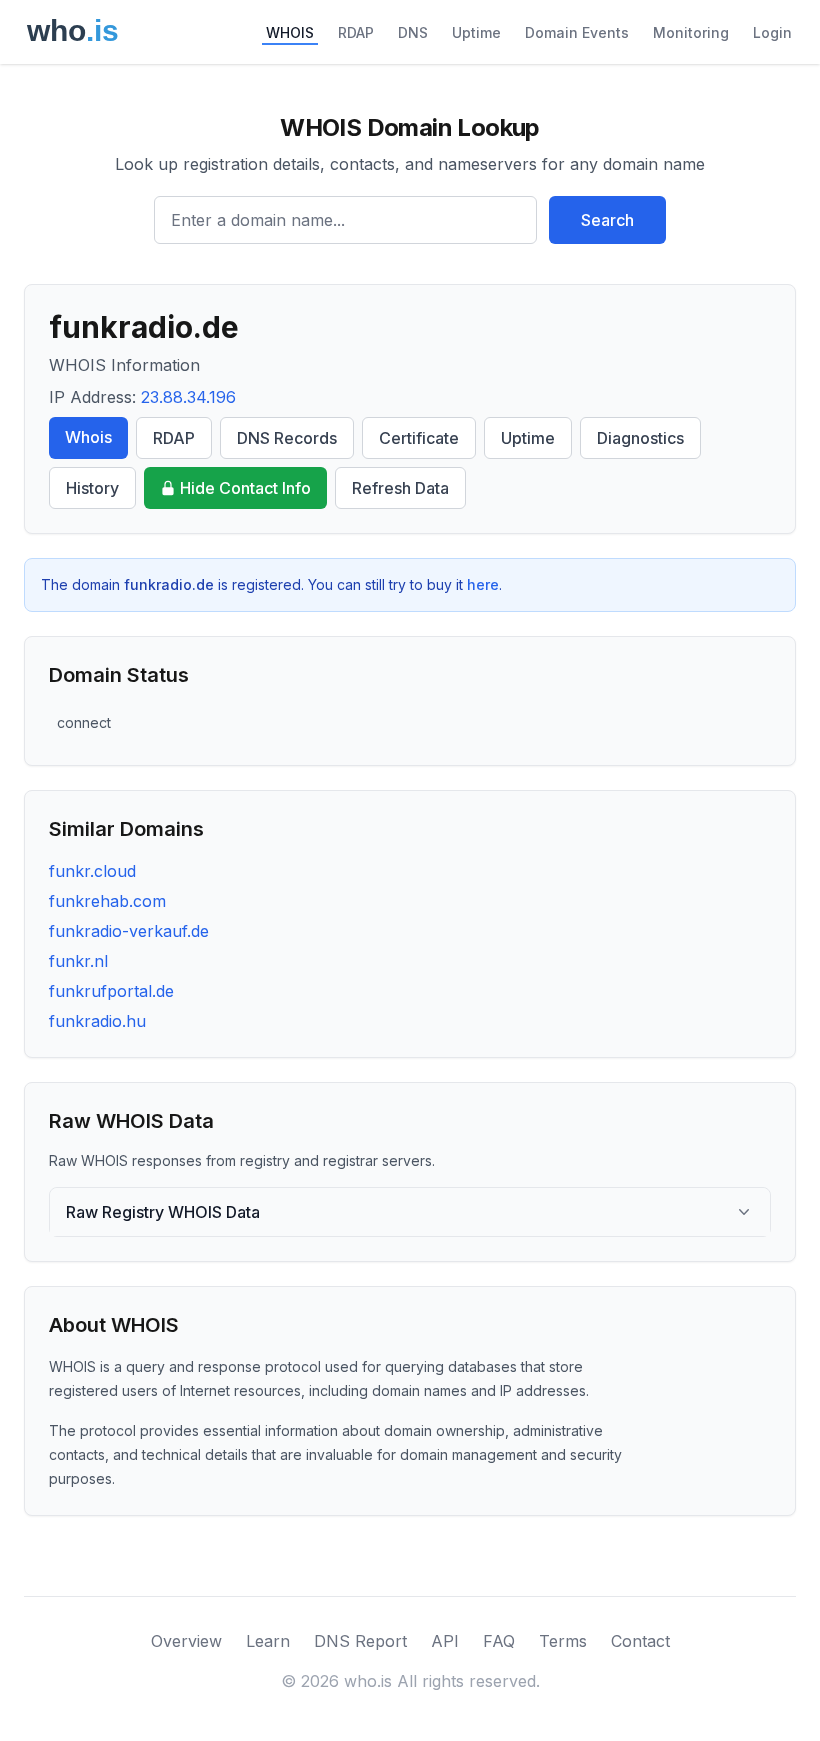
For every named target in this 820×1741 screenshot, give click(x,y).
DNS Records (287, 438)
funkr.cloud (92, 871)
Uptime (476, 32)
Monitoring (691, 32)
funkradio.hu (97, 1021)
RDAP (356, 32)
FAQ (499, 1641)
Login (772, 32)
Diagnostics (640, 438)
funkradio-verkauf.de (129, 931)
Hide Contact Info (245, 488)
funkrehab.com (107, 901)
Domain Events (577, 32)
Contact (640, 1641)
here (483, 584)
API (445, 1641)
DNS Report (360, 1641)
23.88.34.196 (188, 397)
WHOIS (290, 32)
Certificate (419, 438)
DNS (413, 32)
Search (607, 220)
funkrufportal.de (111, 991)
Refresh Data (400, 488)
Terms (563, 1641)
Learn (268, 1641)
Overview (186, 1641)
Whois (88, 437)
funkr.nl (78, 961)
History (92, 488)
